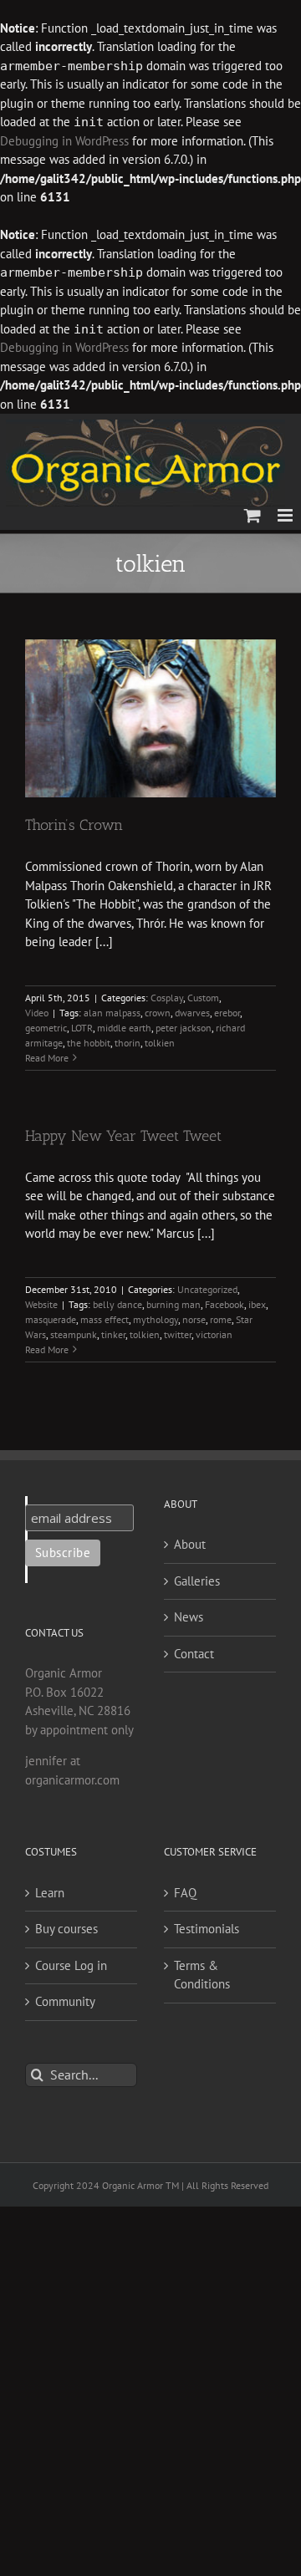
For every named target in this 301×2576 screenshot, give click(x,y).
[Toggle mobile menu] (286, 515)
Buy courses (66, 1929)
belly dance (117, 1304)
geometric (46, 1028)
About (190, 1544)
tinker (113, 1334)
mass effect (105, 1319)
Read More (47, 1058)
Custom (203, 998)
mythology (156, 1319)
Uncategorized (207, 1289)
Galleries (197, 1581)
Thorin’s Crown (74, 825)
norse (194, 1319)
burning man (173, 1304)
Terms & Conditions (202, 1975)
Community (65, 2001)
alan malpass (112, 1013)
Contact (194, 1654)
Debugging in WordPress (64, 141)
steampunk (74, 1334)
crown (158, 1013)
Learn (50, 1893)
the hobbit (89, 1043)
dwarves (192, 1013)
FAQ (185, 1893)
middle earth (124, 1028)
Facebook (224, 1304)
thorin (128, 1043)
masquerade (51, 1319)
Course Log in (71, 1965)
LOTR (82, 1028)
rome (221, 1319)
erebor (227, 1013)
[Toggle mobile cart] (253, 515)
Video (37, 1013)
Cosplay (167, 998)
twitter (178, 1334)
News (189, 1617)
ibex (257, 1304)
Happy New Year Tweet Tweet (123, 1136)
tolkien (160, 1043)
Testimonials (207, 1929)
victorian (214, 1334)
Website (41, 1304)
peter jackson (184, 1028)
